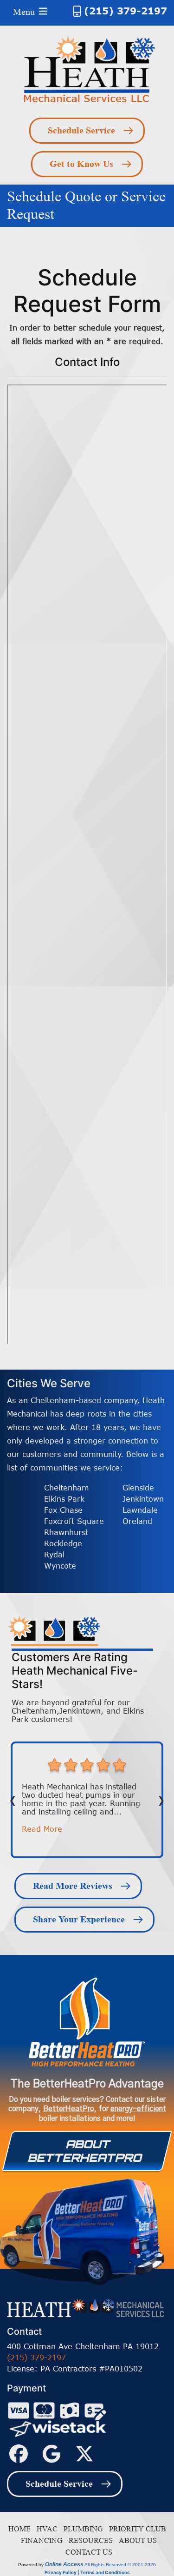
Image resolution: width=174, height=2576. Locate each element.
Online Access (64, 2564)
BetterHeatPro (69, 2109)
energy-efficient (138, 2109)
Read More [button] (42, 1829)
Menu (25, 12)
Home (19, 2529)
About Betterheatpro (85, 2151)
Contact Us (87, 2552)
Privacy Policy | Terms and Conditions (87, 2572)
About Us (136, 2540)
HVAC (45, 2529)
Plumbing (81, 2529)
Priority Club (136, 2529)
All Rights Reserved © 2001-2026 (120, 2565)
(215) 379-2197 (126, 10)
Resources (89, 2540)
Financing (40, 2540)
